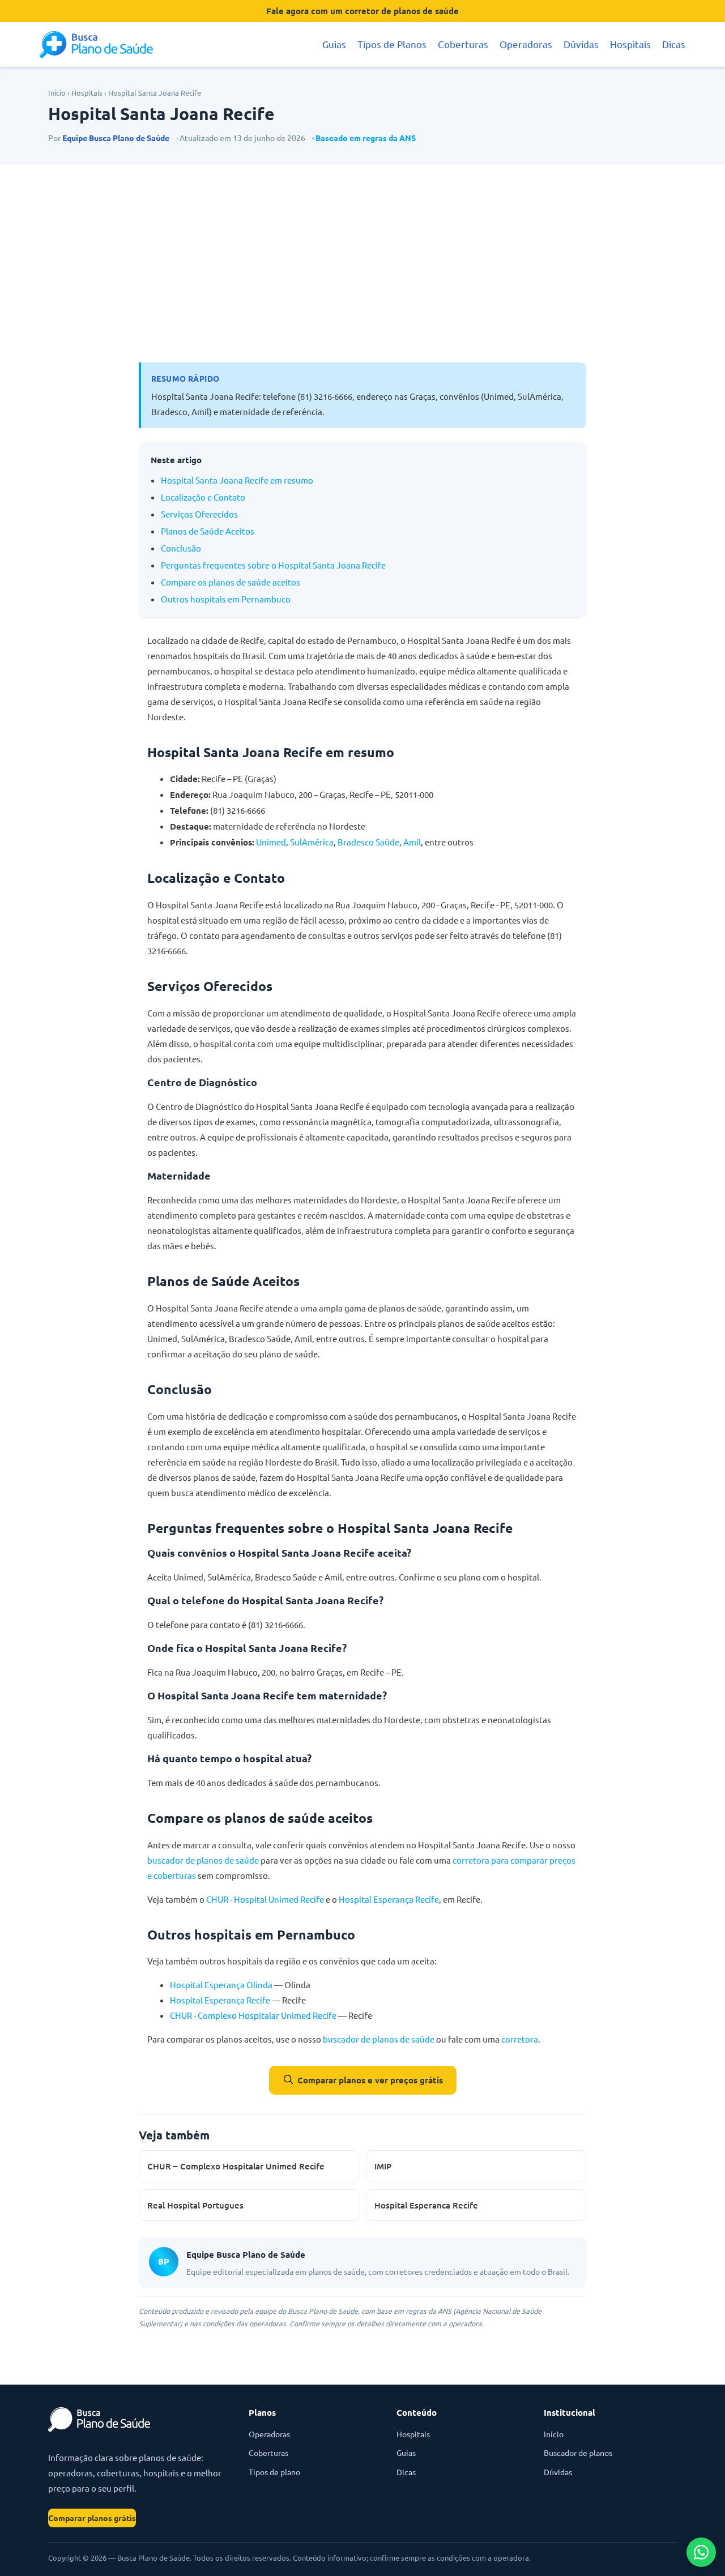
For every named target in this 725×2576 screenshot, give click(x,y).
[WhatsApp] (701, 2552)
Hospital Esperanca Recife (426, 2205)
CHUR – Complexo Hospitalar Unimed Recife (236, 2166)
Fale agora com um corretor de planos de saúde (362, 11)
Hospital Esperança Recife (389, 1899)
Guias (334, 44)
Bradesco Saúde (368, 842)
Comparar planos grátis (92, 2518)
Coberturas (463, 44)
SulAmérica (312, 842)
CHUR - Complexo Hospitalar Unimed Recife (253, 2015)
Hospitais (630, 44)
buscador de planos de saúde (203, 1860)
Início (57, 93)
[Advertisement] (362, 263)
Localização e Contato (203, 497)
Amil (412, 842)
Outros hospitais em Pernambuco (226, 599)
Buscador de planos (578, 2453)
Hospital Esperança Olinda (221, 1985)
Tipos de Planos (392, 44)
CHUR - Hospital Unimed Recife (265, 1899)
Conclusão (181, 548)
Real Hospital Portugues (195, 2205)
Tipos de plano (274, 2472)
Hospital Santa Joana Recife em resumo (237, 480)
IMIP (383, 2166)
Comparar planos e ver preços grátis (370, 2080)
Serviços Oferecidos (199, 514)
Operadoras (526, 44)
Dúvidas (581, 44)
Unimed (271, 842)
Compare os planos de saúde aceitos (231, 582)
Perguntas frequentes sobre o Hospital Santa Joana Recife (273, 565)
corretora (520, 2039)
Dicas (674, 44)
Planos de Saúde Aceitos (208, 531)
